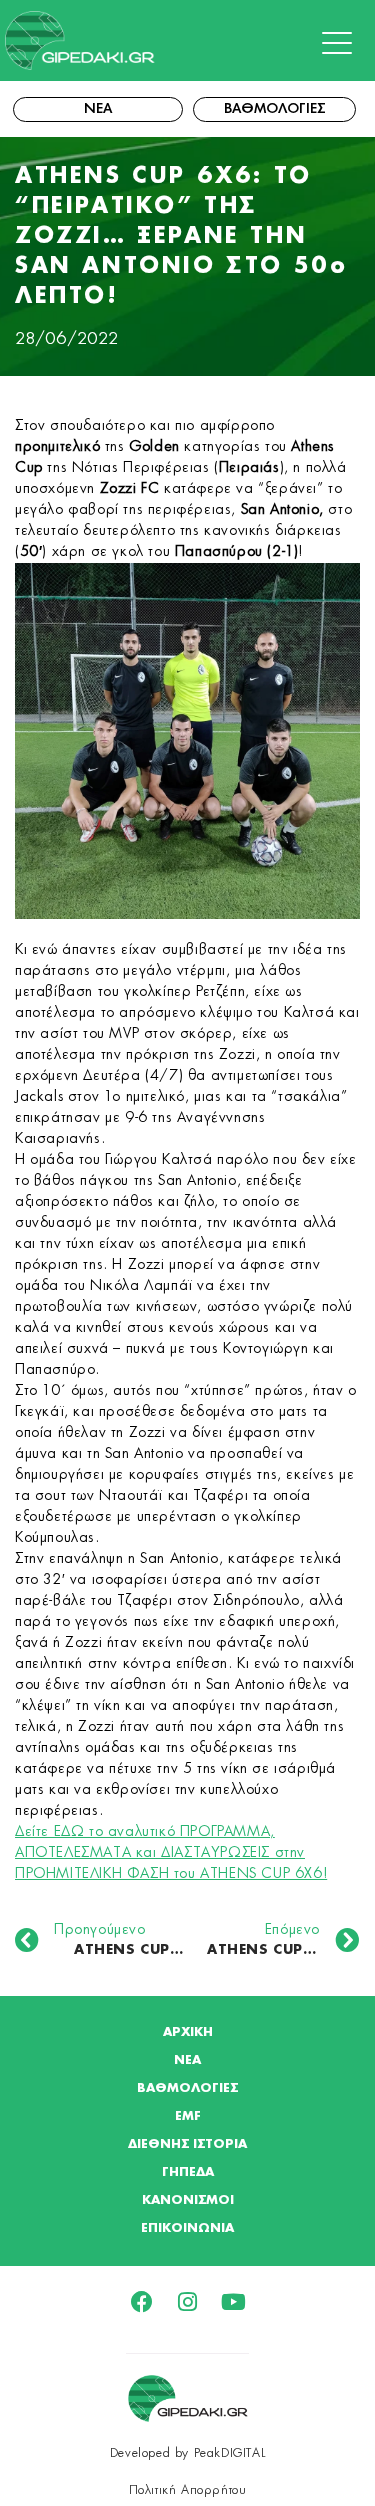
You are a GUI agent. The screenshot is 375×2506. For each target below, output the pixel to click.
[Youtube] (234, 2302)
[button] (342, 44)
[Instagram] (188, 2302)
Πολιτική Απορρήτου (188, 2490)
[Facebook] (142, 2302)
